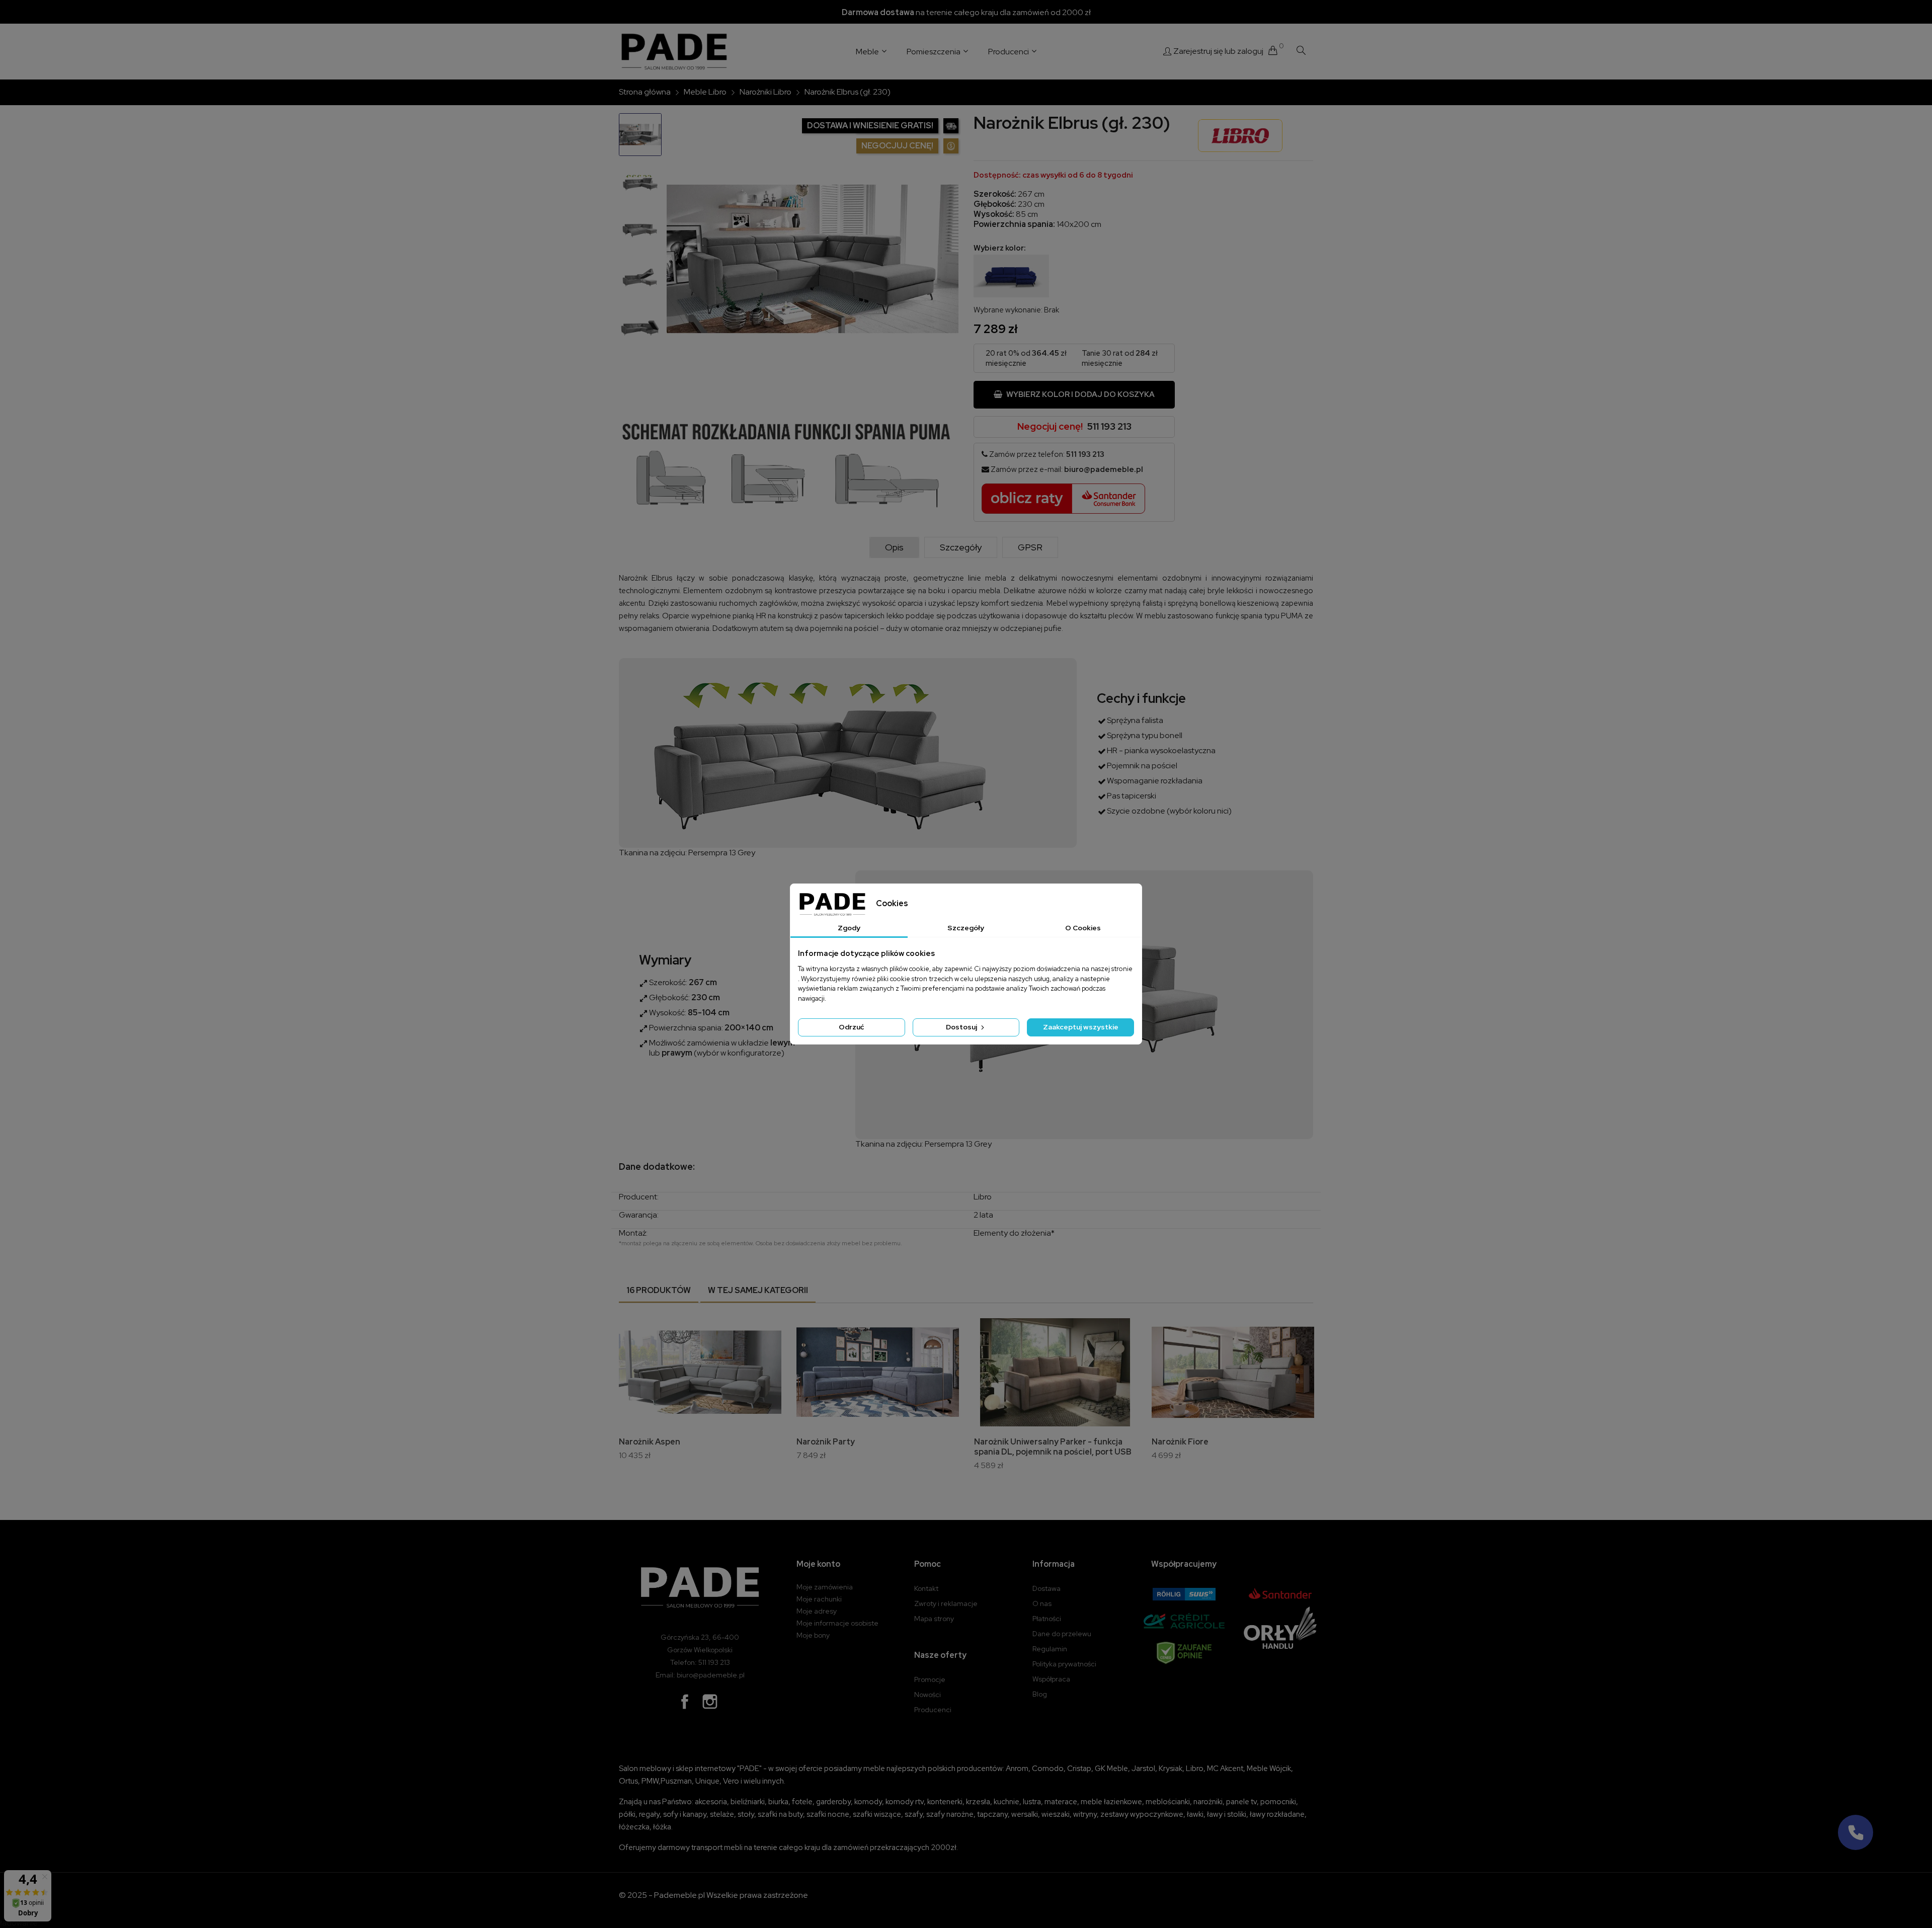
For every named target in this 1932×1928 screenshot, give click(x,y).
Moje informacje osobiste (837, 1623)
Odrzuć (851, 1027)
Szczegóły (961, 547)
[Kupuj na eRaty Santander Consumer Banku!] (1064, 498)
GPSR (1030, 547)
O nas (1042, 1603)
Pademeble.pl (679, 1895)
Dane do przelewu (1062, 1634)
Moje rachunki (819, 1599)
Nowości (928, 1695)
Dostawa (1046, 1588)
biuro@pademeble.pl (1104, 469)
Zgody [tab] (849, 928)
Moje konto (818, 1564)
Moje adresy (817, 1611)
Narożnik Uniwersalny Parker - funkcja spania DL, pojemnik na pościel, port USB (1053, 1447)
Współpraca (1051, 1679)
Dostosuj (962, 1027)
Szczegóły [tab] (966, 928)
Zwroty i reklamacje (946, 1603)
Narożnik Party (826, 1442)
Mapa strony (934, 1619)
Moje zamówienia (825, 1587)
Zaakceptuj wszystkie (1081, 1027)
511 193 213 (1109, 426)
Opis (894, 547)
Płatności (1047, 1619)
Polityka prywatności (1064, 1664)
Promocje (930, 1679)
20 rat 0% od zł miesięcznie (1026, 358)
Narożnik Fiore (1180, 1442)
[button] (1856, 1832)
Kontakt (926, 1588)
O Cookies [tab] (1083, 928)
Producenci (933, 1710)
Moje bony (813, 1635)
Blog (1040, 1694)
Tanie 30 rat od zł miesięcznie (1120, 358)
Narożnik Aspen (650, 1442)
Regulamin (1050, 1649)
